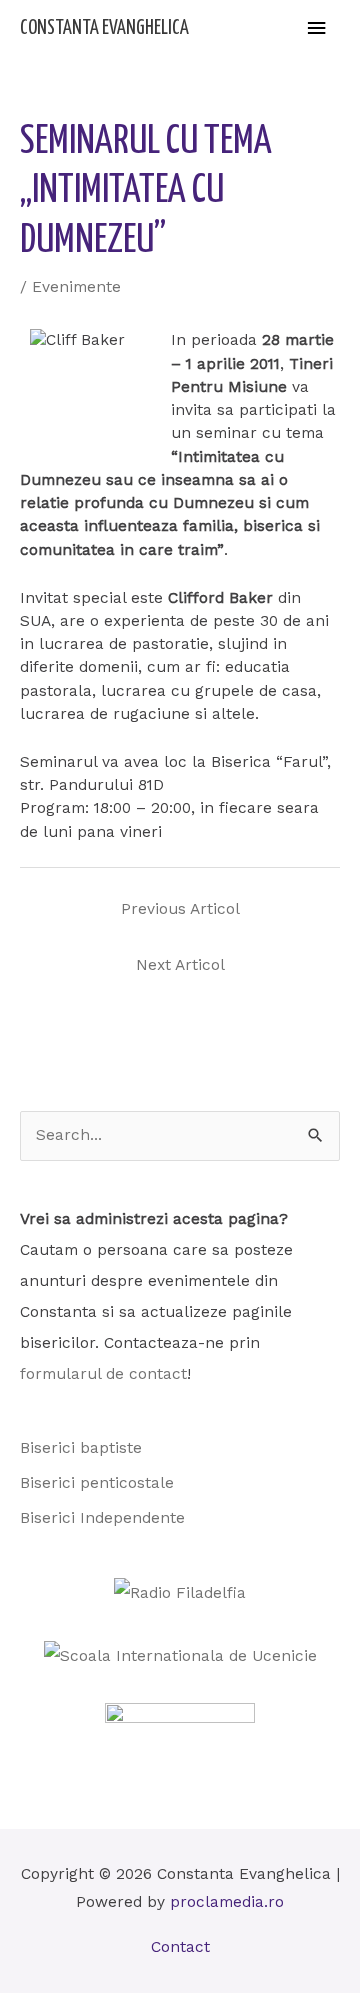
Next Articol (180, 965)
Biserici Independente (102, 1518)
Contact (180, 1947)
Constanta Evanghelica (104, 28)
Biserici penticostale (97, 1483)
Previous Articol (180, 909)
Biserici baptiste (81, 1448)
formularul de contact (103, 1374)
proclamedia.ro (227, 1902)
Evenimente (76, 287)
